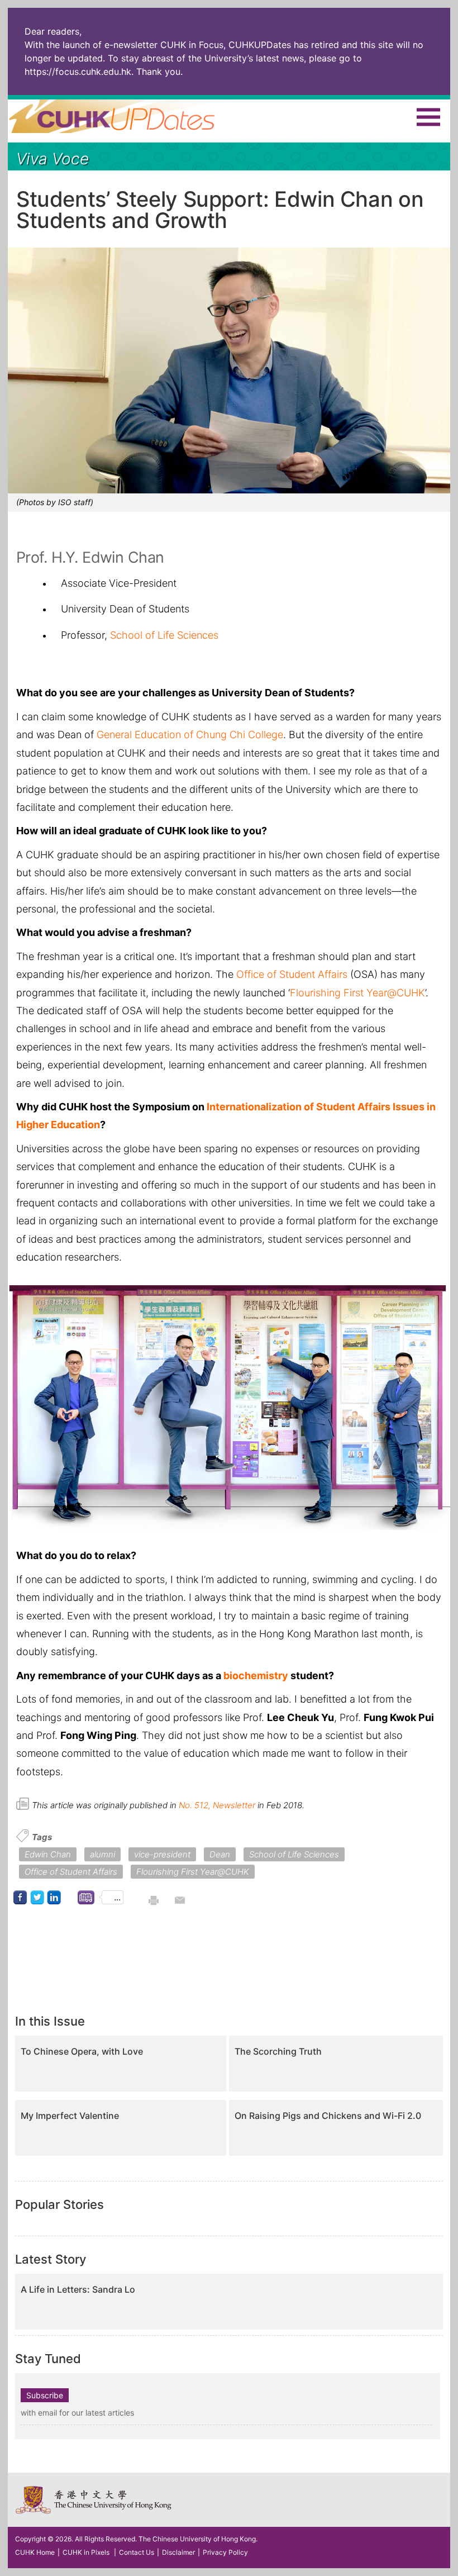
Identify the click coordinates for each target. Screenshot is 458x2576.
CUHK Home (35, 2552)
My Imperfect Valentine (70, 2116)
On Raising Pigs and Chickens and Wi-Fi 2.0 (328, 2116)
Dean (220, 1854)
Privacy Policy (225, 2552)
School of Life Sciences (164, 635)
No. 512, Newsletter (217, 1805)
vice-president (162, 1854)
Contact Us (137, 2552)
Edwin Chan (48, 1854)
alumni (102, 1854)
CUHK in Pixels (86, 2552)
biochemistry (256, 1676)
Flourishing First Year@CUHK (357, 993)
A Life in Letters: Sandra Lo (78, 2290)
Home (132, 116)
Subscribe (45, 2395)
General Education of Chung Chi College (190, 735)
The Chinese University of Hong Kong (94, 2500)
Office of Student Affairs (292, 974)
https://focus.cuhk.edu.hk (78, 72)
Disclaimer (178, 2552)
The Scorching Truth (278, 2052)
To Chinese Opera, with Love (82, 2052)
